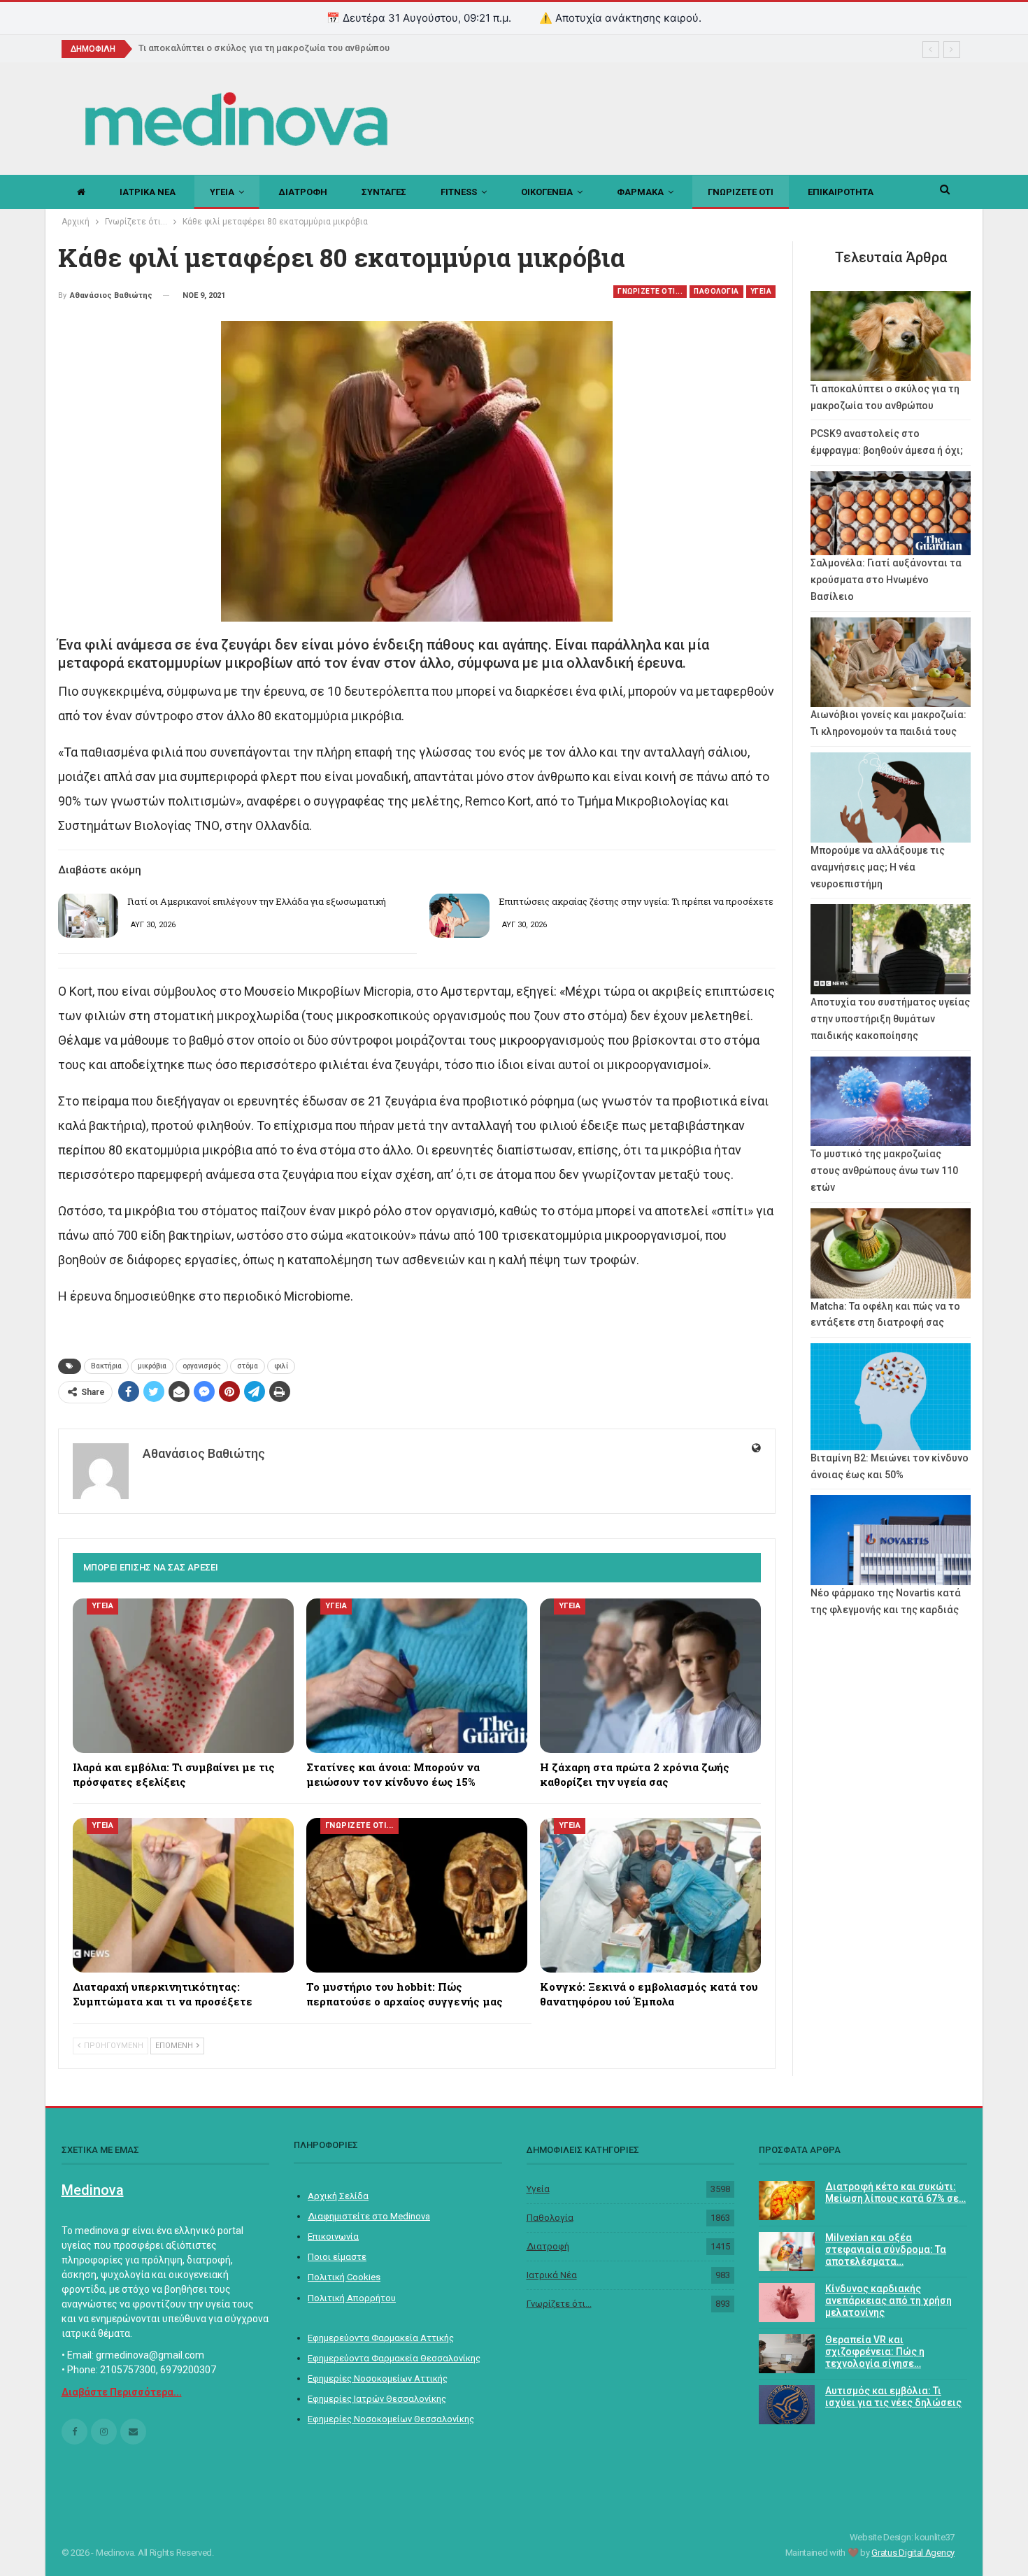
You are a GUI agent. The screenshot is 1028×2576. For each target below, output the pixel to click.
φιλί (281, 1366)
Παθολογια (716, 291)
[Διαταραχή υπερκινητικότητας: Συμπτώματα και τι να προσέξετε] (183, 1895)
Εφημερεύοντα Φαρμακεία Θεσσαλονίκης (394, 2358)
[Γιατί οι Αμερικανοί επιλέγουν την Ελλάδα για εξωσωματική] (88, 916)
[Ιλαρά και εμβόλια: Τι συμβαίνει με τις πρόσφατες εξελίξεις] (183, 1676)
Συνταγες (384, 192)
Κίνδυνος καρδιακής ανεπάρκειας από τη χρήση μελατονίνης (888, 2300)
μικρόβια (152, 1366)
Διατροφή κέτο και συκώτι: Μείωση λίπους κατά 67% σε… (895, 2192)
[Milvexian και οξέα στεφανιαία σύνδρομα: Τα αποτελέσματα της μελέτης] (787, 2252)
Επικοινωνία (333, 2237)
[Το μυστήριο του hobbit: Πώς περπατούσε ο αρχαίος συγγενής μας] (417, 1895)
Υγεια (222, 192)
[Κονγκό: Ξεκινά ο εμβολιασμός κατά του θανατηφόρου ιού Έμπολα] (650, 1895)
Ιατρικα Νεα (148, 192)
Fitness (459, 192)
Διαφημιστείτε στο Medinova (369, 2216)
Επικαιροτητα (841, 192)
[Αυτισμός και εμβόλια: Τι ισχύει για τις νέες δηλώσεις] (787, 2405)
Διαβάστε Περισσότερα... (122, 2392)
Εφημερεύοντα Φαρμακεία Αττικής (381, 2338)
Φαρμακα (640, 192)
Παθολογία (550, 2218)
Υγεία (538, 2189)
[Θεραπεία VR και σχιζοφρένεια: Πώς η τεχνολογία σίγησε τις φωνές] (787, 2354)
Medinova (93, 2190)
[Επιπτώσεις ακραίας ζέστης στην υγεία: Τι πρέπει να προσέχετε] (459, 916)
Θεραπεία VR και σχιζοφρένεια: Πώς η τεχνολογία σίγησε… (875, 2352)
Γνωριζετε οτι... (650, 291)
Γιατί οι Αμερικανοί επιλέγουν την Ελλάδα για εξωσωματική (257, 901)
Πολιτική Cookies (344, 2277)
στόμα (248, 1366)
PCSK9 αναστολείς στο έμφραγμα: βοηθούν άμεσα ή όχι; (268, 48)
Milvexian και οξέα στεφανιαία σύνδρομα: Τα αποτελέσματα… (886, 2249)
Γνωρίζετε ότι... (559, 2304)
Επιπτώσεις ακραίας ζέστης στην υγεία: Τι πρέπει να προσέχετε (636, 901)
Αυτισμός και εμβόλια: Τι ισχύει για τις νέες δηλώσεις (893, 2397)
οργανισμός (202, 1366)
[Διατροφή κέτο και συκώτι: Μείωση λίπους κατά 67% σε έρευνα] (787, 2201)
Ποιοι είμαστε (337, 2257)
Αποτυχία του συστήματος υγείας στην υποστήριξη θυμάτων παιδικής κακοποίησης (890, 1019)
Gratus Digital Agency (913, 2553)
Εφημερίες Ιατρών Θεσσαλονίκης (377, 2399)
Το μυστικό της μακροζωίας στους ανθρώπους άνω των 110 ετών (884, 1171)
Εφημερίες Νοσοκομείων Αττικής (378, 2378)
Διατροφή (548, 2246)
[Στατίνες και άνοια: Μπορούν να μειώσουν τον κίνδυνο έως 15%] (417, 1676)
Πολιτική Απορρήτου (352, 2298)
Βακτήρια (106, 1366)
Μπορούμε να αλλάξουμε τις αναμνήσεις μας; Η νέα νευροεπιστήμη (878, 867)
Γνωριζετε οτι (741, 192)
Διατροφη (303, 192)
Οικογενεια (547, 192)
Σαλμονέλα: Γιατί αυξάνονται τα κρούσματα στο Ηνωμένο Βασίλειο (886, 580)
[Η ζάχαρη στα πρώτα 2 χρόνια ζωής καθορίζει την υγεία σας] (650, 1676)
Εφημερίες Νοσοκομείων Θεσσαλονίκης (391, 2419)
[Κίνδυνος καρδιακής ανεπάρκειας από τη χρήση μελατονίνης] (787, 2303)
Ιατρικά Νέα (552, 2275)
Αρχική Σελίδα (338, 2196)
